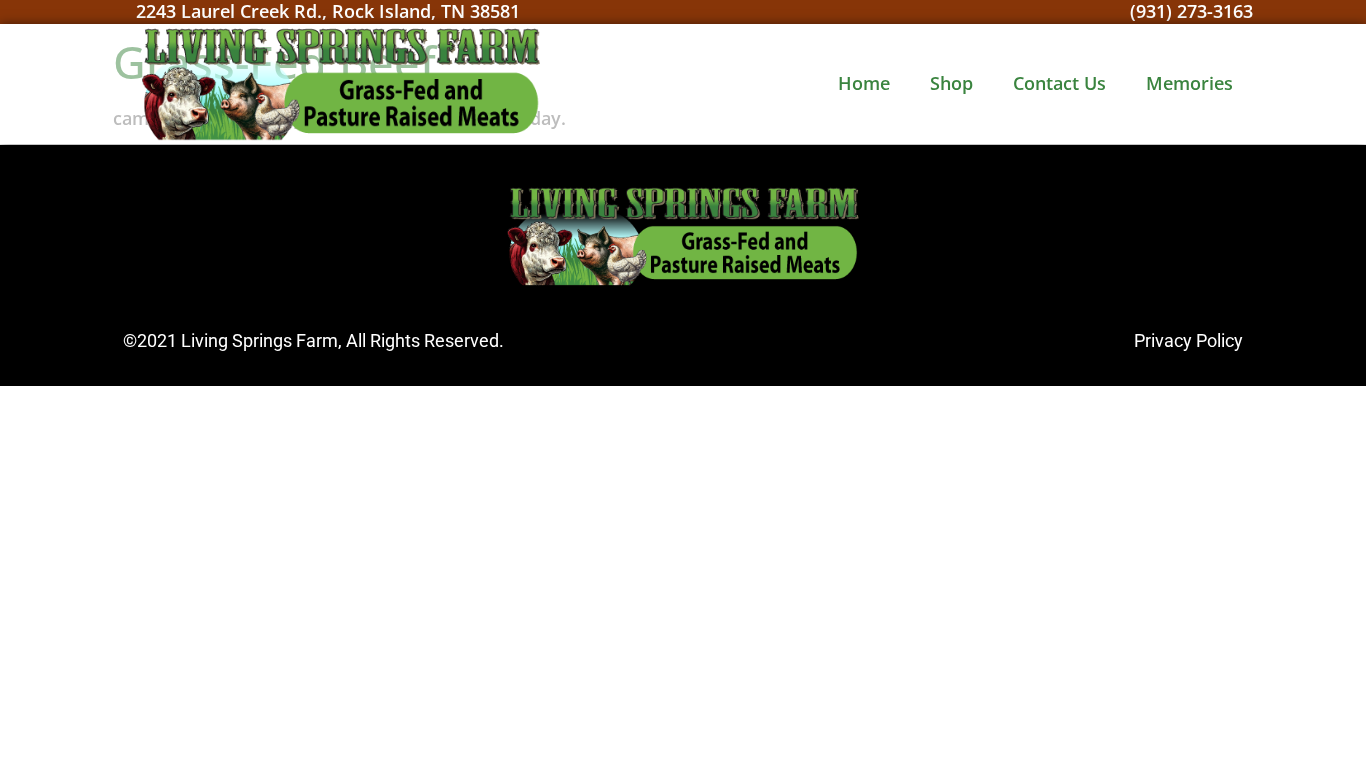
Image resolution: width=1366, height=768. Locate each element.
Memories (1189, 83)
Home (864, 83)
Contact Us (1059, 83)
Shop (951, 83)
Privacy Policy (1188, 340)
